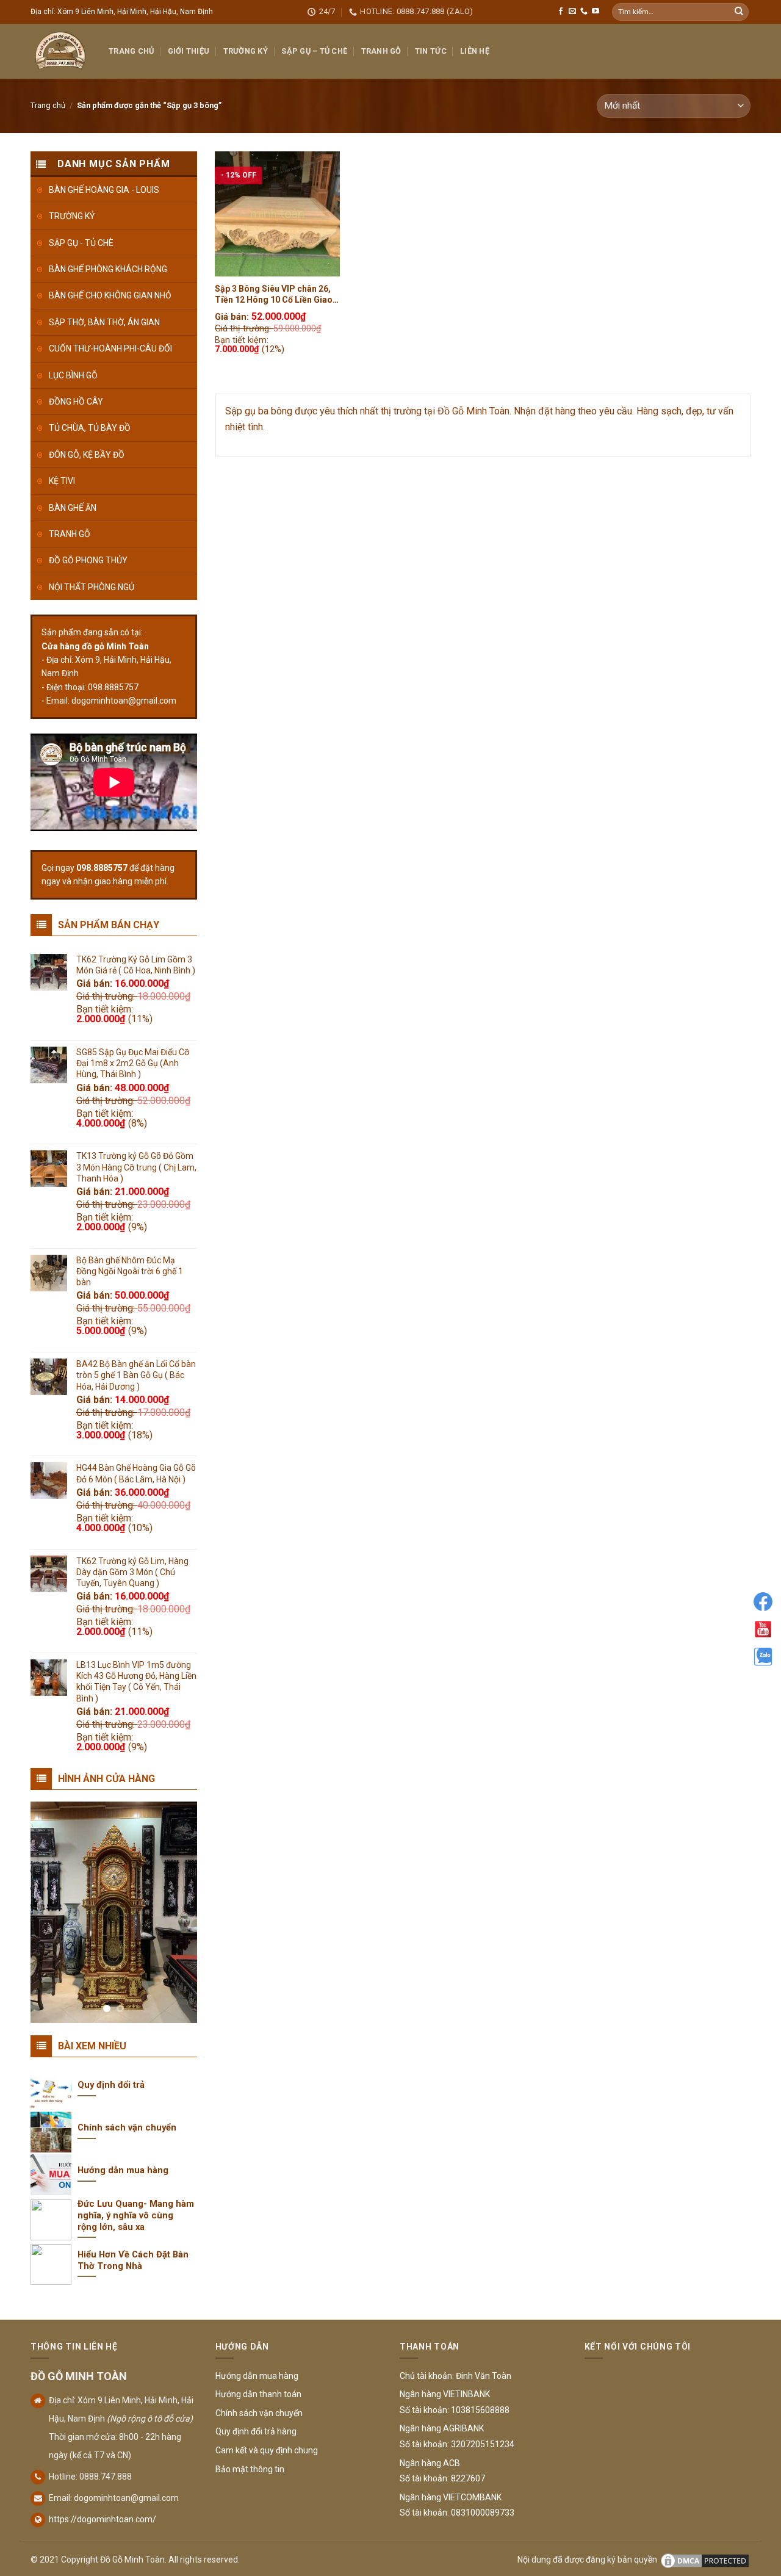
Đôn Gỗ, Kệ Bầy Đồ (87, 455)
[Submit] (739, 12)
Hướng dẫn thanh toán (258, 2394)
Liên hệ (475, 51)
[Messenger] (763, 1602)
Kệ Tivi (62, 481)
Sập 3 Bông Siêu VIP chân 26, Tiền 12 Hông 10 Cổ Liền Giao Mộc (274, 294)
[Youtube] (763, 1629)
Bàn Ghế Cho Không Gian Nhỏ (110, 295)
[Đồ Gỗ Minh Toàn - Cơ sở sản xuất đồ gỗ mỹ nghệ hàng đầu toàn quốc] (60, 51)
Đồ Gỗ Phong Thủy (88, 560)
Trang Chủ (131, 51)
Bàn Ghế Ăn (73, 508)
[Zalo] (763, 1657)
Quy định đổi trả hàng (256, 2431)
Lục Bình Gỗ (73, 375)
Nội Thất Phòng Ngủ (92, 587)
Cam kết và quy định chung (267, 2450)
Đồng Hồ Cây (76, 402)
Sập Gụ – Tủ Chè (314, 51)
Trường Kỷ (246, 51)
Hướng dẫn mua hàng (257, 2376)
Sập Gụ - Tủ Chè (81, 243)
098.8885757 (102, 868)
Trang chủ (48, 105)
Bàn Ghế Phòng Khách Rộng (108, 269)
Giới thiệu (189, 51)
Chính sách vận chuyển (259, 2413)
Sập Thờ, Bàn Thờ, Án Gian (104, 322)
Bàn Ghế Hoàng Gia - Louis (104, 190)
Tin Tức (431, 51)
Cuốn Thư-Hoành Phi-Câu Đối (110, 348)
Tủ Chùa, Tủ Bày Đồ (90, 428)
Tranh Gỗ (381, 51)
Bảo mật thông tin (250, 2469)
